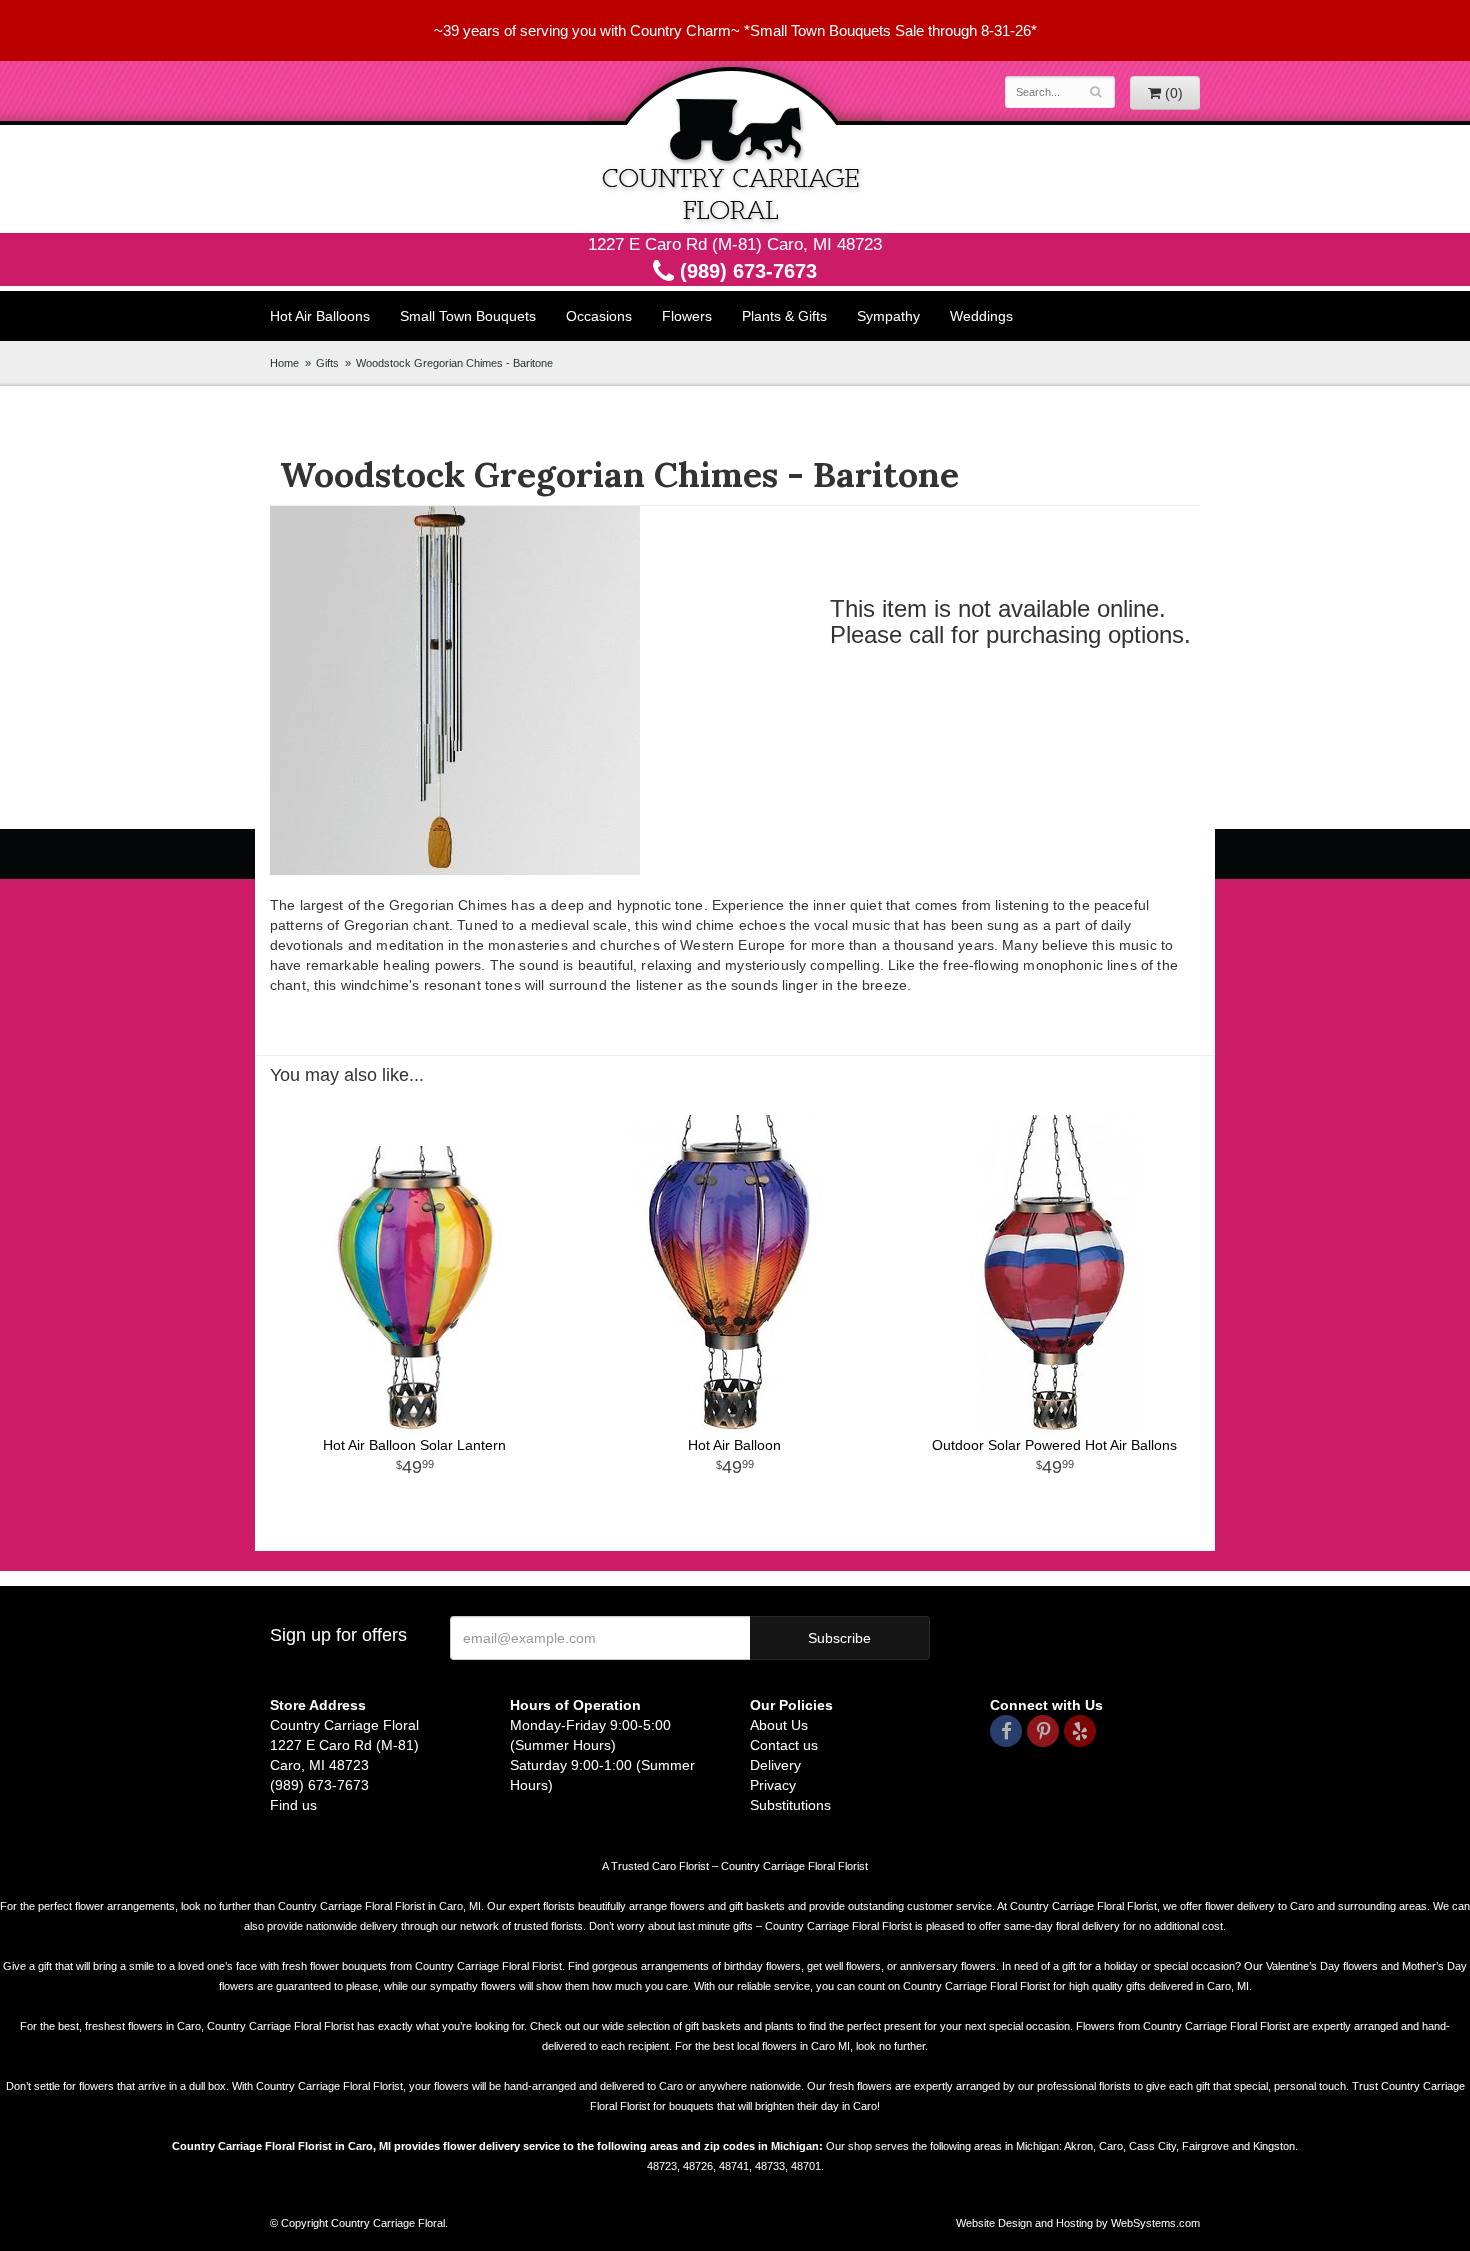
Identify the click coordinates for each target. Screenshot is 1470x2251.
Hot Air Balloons (320, 316)
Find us (293, 1805)
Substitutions (790, 1805)
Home (284, 363)
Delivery (775, 1765)
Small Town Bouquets (468, 316)
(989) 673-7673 (745, 271)
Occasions (599, 316)
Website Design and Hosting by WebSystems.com (1078, 2223)
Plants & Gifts (784, 316)
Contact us (784, 1745)
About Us (779, 1725)
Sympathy (888, 316)
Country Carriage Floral (735, 147)
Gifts (327, 363)
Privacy (773, 1785)
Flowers (687, 316)
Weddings (981, 316)
